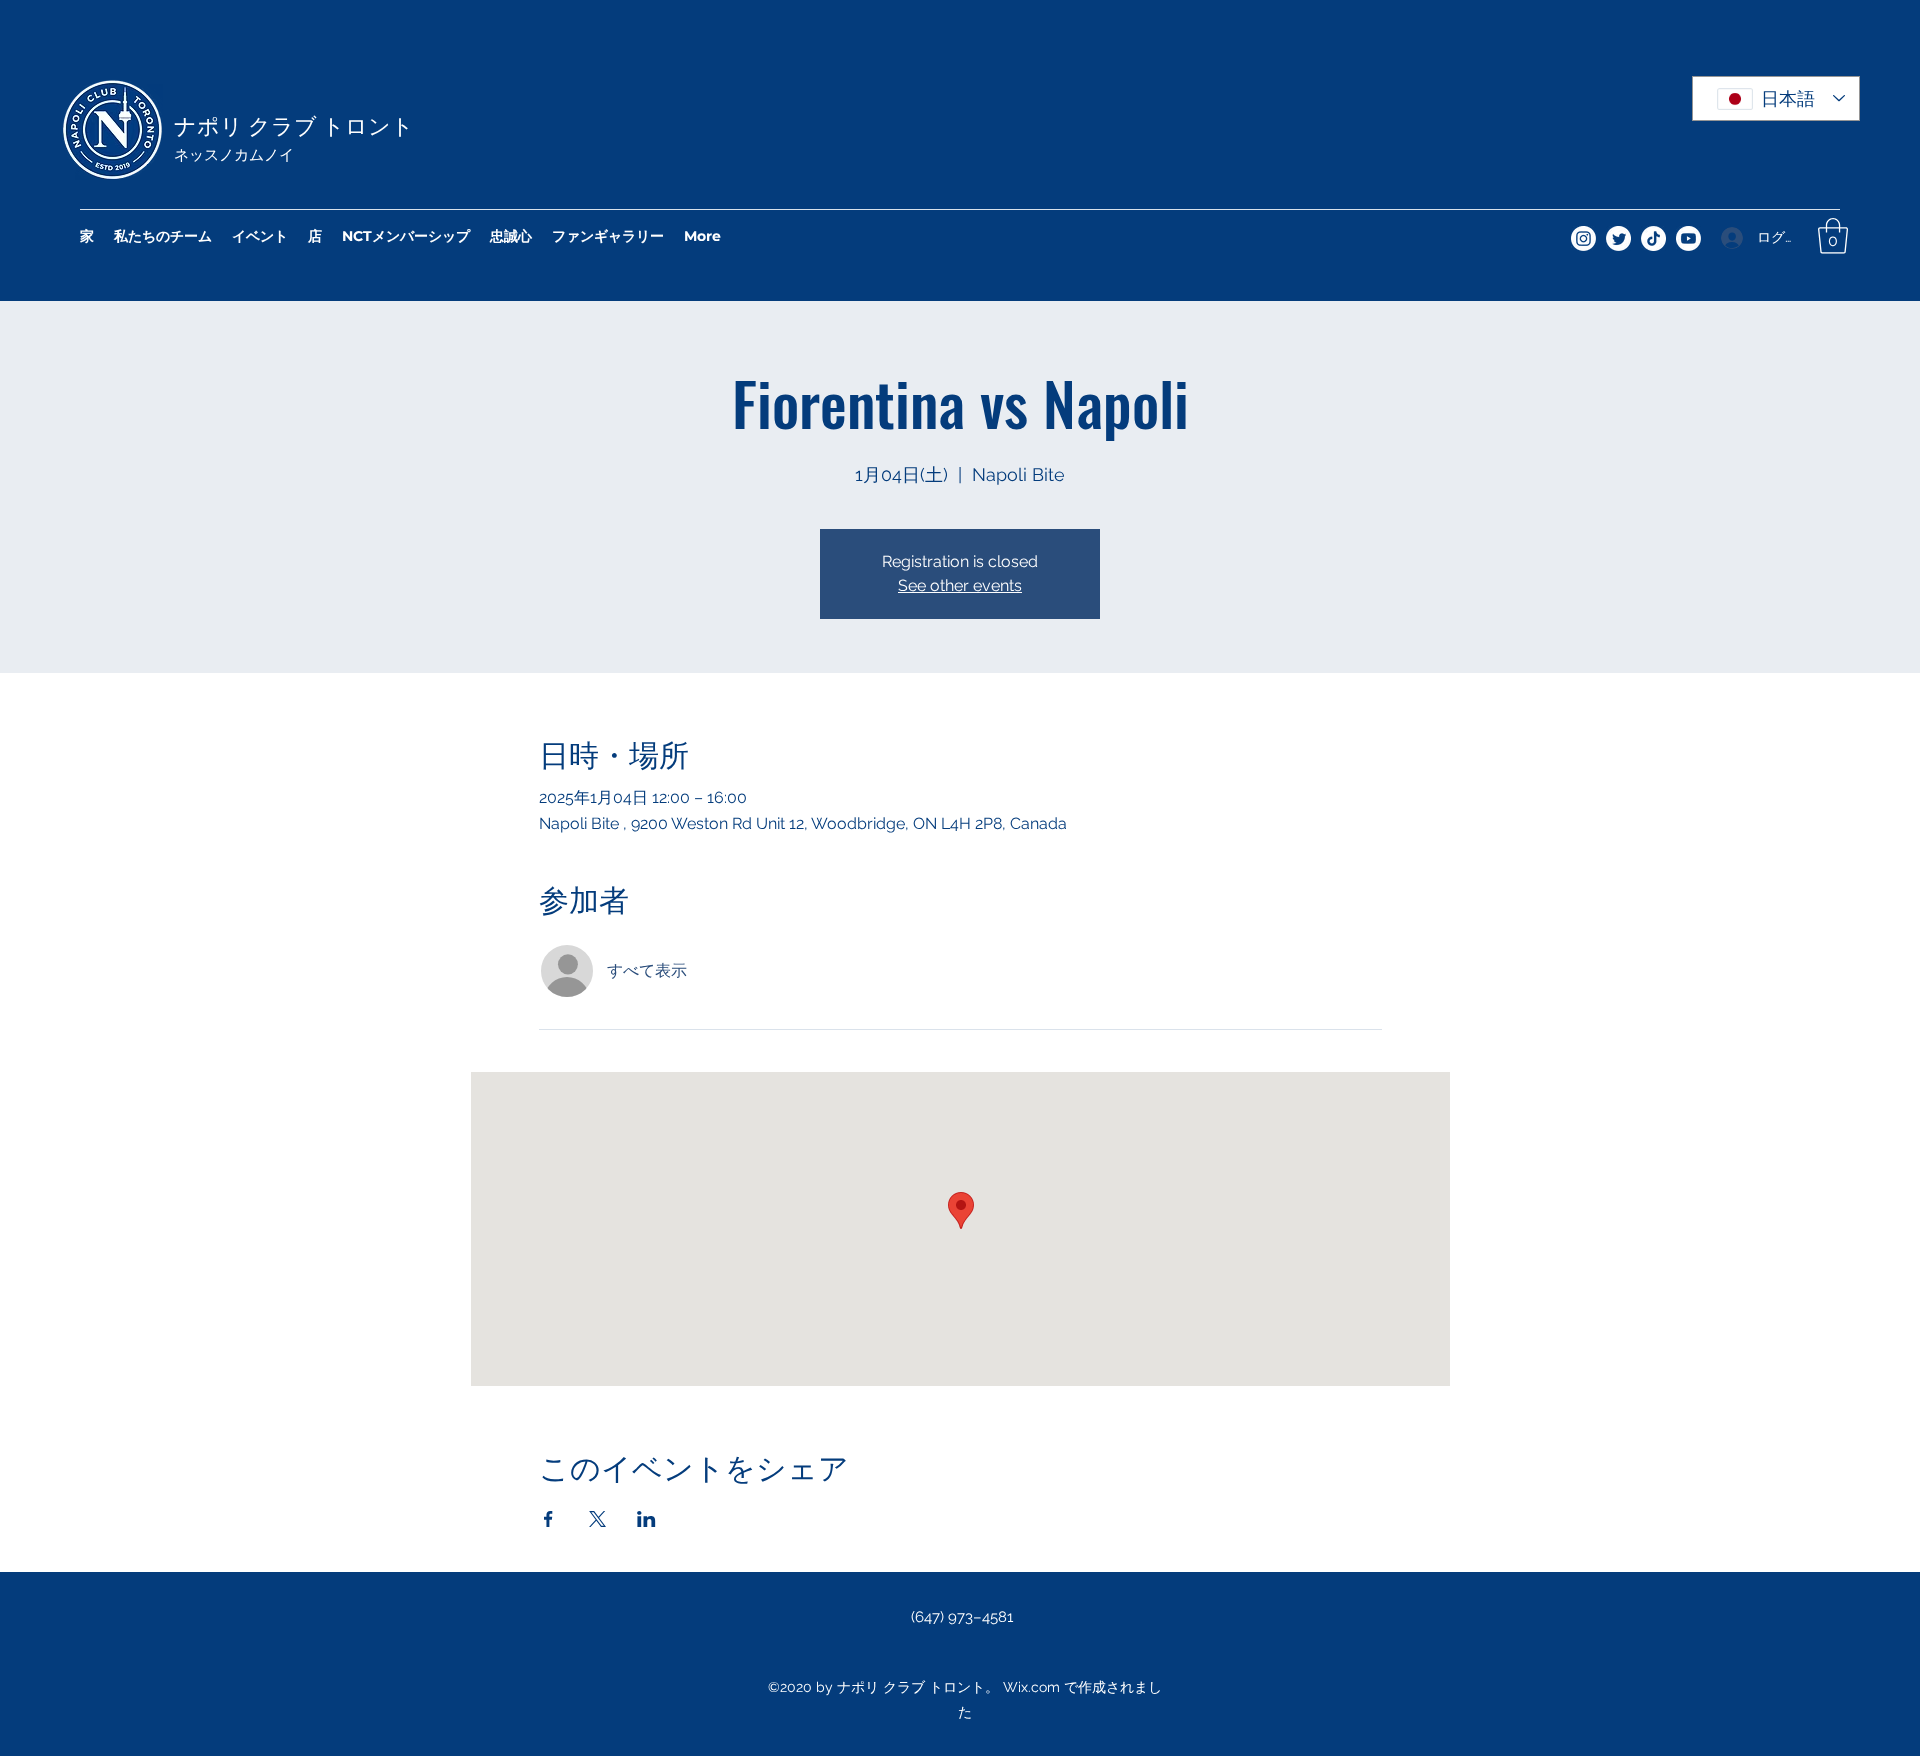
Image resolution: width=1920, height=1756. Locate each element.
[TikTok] (1653, 238)
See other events (960, 585)
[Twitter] (1618, 238)
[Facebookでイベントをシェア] (548, 1519)
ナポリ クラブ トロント (294, 124)
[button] (1833, 236)
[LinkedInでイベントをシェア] (646, 1519)
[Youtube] (1688, 238)
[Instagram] (1583, 238)
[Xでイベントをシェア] (597, 1519)
